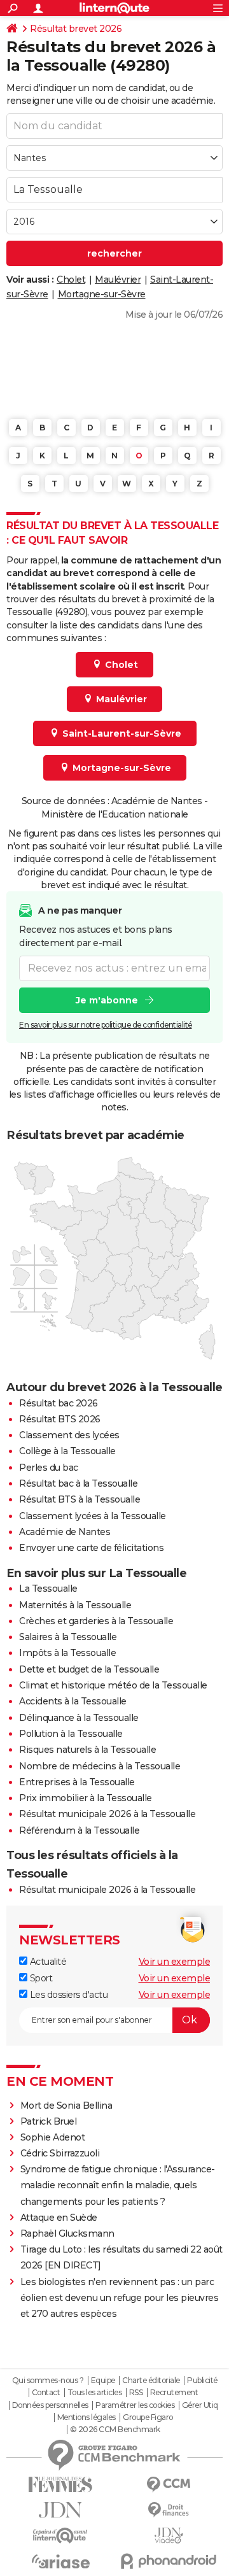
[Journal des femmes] (60, 2485)
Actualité (47, 1962)
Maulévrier (118, 280)
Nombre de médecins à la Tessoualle (100, 1766)
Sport (40, 1978)
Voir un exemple (175, 1962)
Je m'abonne (107, 1000)
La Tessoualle (48, 1589)
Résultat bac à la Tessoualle (78, 1483)
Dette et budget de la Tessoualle (89, 1669)
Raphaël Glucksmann (67, 2233)
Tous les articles (95, 2393)
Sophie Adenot (53, 2137)
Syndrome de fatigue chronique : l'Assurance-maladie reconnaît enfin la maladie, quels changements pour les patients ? (118, 2185)
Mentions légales (87, 2417)
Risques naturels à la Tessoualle (87, 1750)
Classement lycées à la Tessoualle (93, 1516)
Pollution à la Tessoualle (71, 1734)
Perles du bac (49, 1468)
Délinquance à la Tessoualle (79, 1718)
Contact (46, 2393)
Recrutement (174, 2393)
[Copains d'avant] (60, 2536)
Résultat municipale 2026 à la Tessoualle (107, 1814)
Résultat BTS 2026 (60, 1419)
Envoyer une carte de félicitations (91, 1548)
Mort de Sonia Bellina (66, 2105)
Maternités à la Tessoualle (75, 1605)
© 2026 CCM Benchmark (115, 2430)
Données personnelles (50, 2405)
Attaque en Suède (59, 2218)
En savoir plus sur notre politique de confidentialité (106, 1025)
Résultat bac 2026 (59, 1403)
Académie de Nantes (65, 1532)
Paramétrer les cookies (135, 2405)
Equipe (103, 2381)
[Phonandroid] (169, 2561)
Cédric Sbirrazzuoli (60, 2153)
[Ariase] (60, 2561)
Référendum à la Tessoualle (79, 1830)
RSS (136, 2393)
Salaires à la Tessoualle (68, 1637)
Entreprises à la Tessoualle (77, 1782)
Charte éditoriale (151, 2381)
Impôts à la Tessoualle (67, 1653)
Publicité (202, 2381)
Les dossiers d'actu (67, 1995)
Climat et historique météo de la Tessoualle (113, 1685)
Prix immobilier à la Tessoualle (86, 1798)
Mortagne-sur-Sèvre (102, 294)
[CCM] (169, 2485)
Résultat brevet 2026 (76, 29)
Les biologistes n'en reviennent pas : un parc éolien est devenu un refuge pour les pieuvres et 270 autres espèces (120, 2298)
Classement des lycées (69, 1435)
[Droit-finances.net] (169, 2510)
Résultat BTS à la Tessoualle (80, 1499)
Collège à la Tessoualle (67, 1451)
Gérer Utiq (200, 2405)
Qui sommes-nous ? (48, 2381)
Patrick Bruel (49, 2121)
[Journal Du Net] (60, 2510)
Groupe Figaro (148, 2417)
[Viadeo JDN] (169, 2536)
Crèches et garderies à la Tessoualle (96, 1621)
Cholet (71, 280)
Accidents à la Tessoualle (73, 1701)
